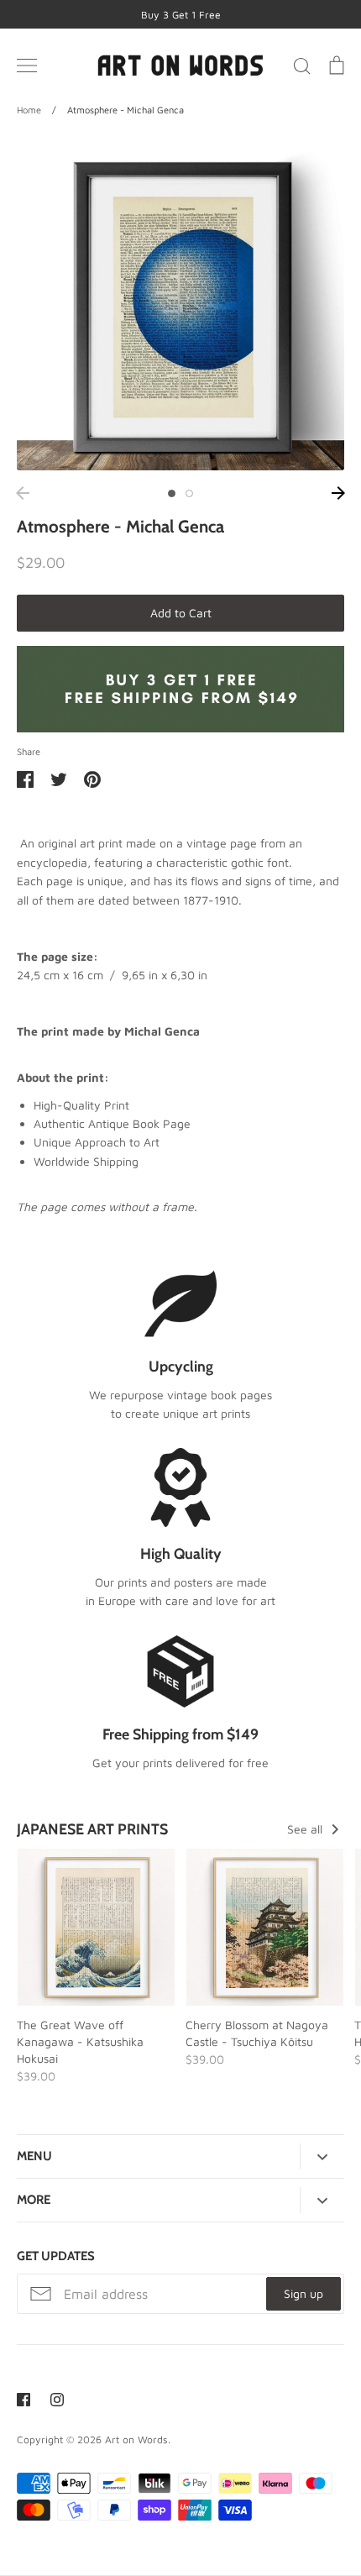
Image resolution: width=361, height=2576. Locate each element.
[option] (180, 307)
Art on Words (136, 2440)
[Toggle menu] (27, 66)
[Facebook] (24, 2400)
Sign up (303, 2293)
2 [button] (189, 493)
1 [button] (172, 493)
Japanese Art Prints (92, 1829)
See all (306, 1829)
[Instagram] (57, 2400)
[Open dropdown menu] (322, 2157)
